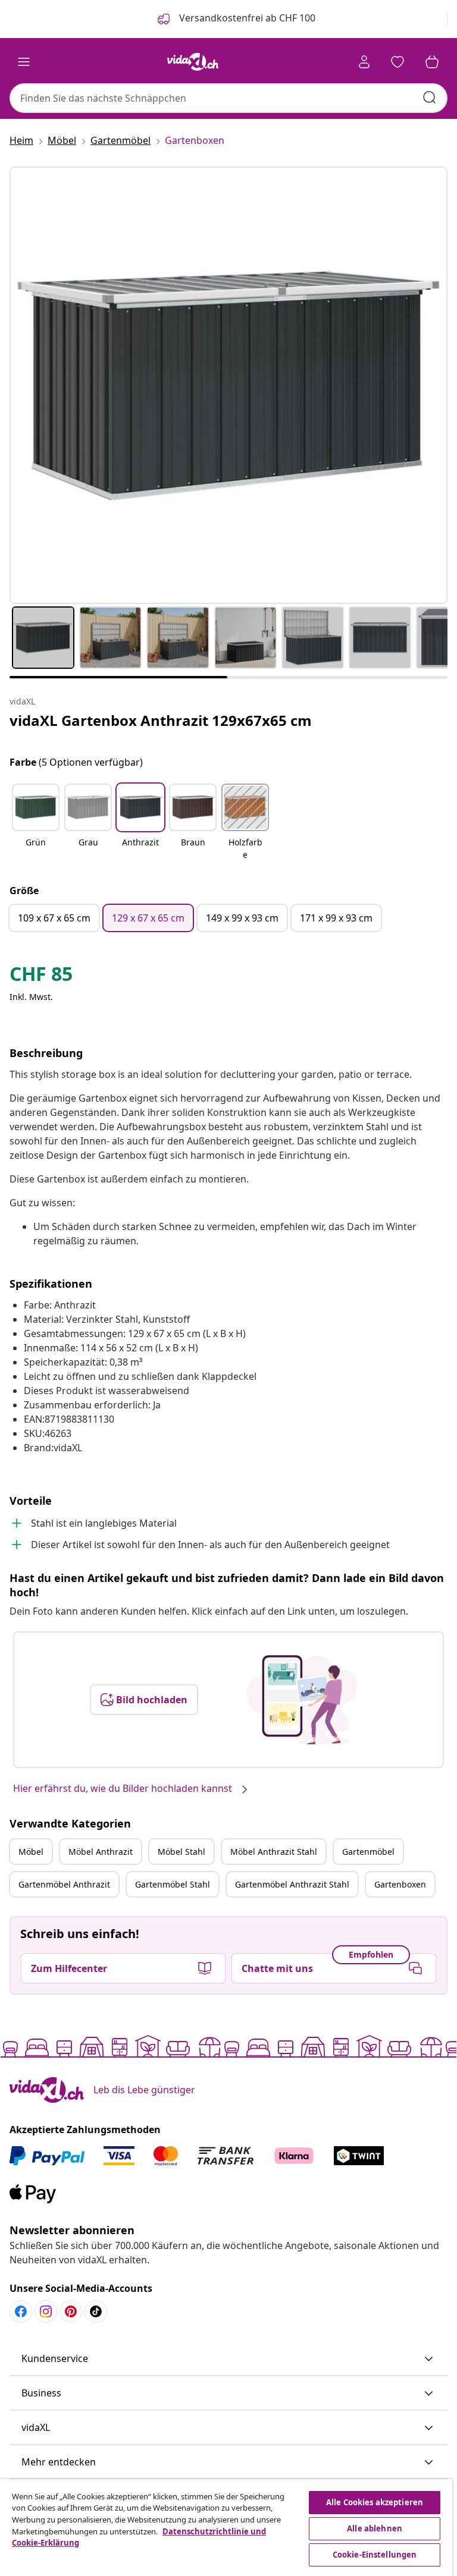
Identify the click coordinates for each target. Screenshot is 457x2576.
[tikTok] (96, 2311)
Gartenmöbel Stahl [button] (173, 1884)
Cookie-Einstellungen (375, 2555)
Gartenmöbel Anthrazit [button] (64, 1884)
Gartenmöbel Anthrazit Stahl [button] (292, 1884)
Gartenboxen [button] (400, 1884)
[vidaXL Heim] (193, 62)
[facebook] (21, 2311)
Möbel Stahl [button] (181, 1852)
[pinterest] (71, 2311)
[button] (36, 823)
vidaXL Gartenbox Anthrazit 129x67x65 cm (161, 720)
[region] (226, 2528)
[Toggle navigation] (24, 62)
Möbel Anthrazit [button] (101, 1852)
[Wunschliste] (397, 62)
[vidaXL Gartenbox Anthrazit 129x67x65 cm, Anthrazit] (228, 385)
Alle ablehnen (375, 2528)
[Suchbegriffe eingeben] (430, 97)
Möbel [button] (31, 1852)
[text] (41, 977)
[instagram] (46, 2311)
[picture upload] (302, 1700)
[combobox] (228, 98)
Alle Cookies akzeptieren (375, 2502)
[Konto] (364, 62)
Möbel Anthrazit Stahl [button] (274, 1852)
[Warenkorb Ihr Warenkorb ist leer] (432, 62)
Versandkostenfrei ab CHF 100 (246, 18)
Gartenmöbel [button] (368, 1852)
